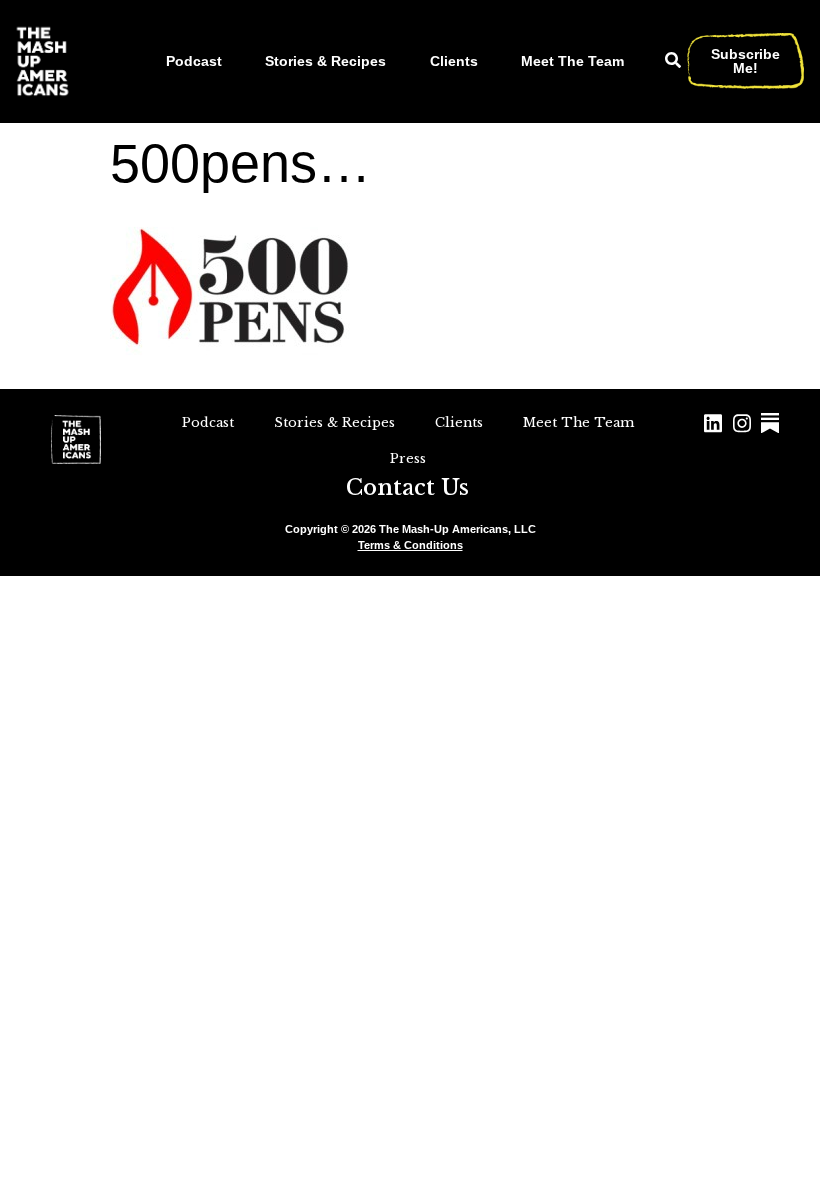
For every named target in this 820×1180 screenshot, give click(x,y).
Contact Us (407, 487)
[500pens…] (235, 360)
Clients (454, 61)
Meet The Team (572, 61)
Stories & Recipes (325, 61)
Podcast (194, 61)
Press (408, 458)
